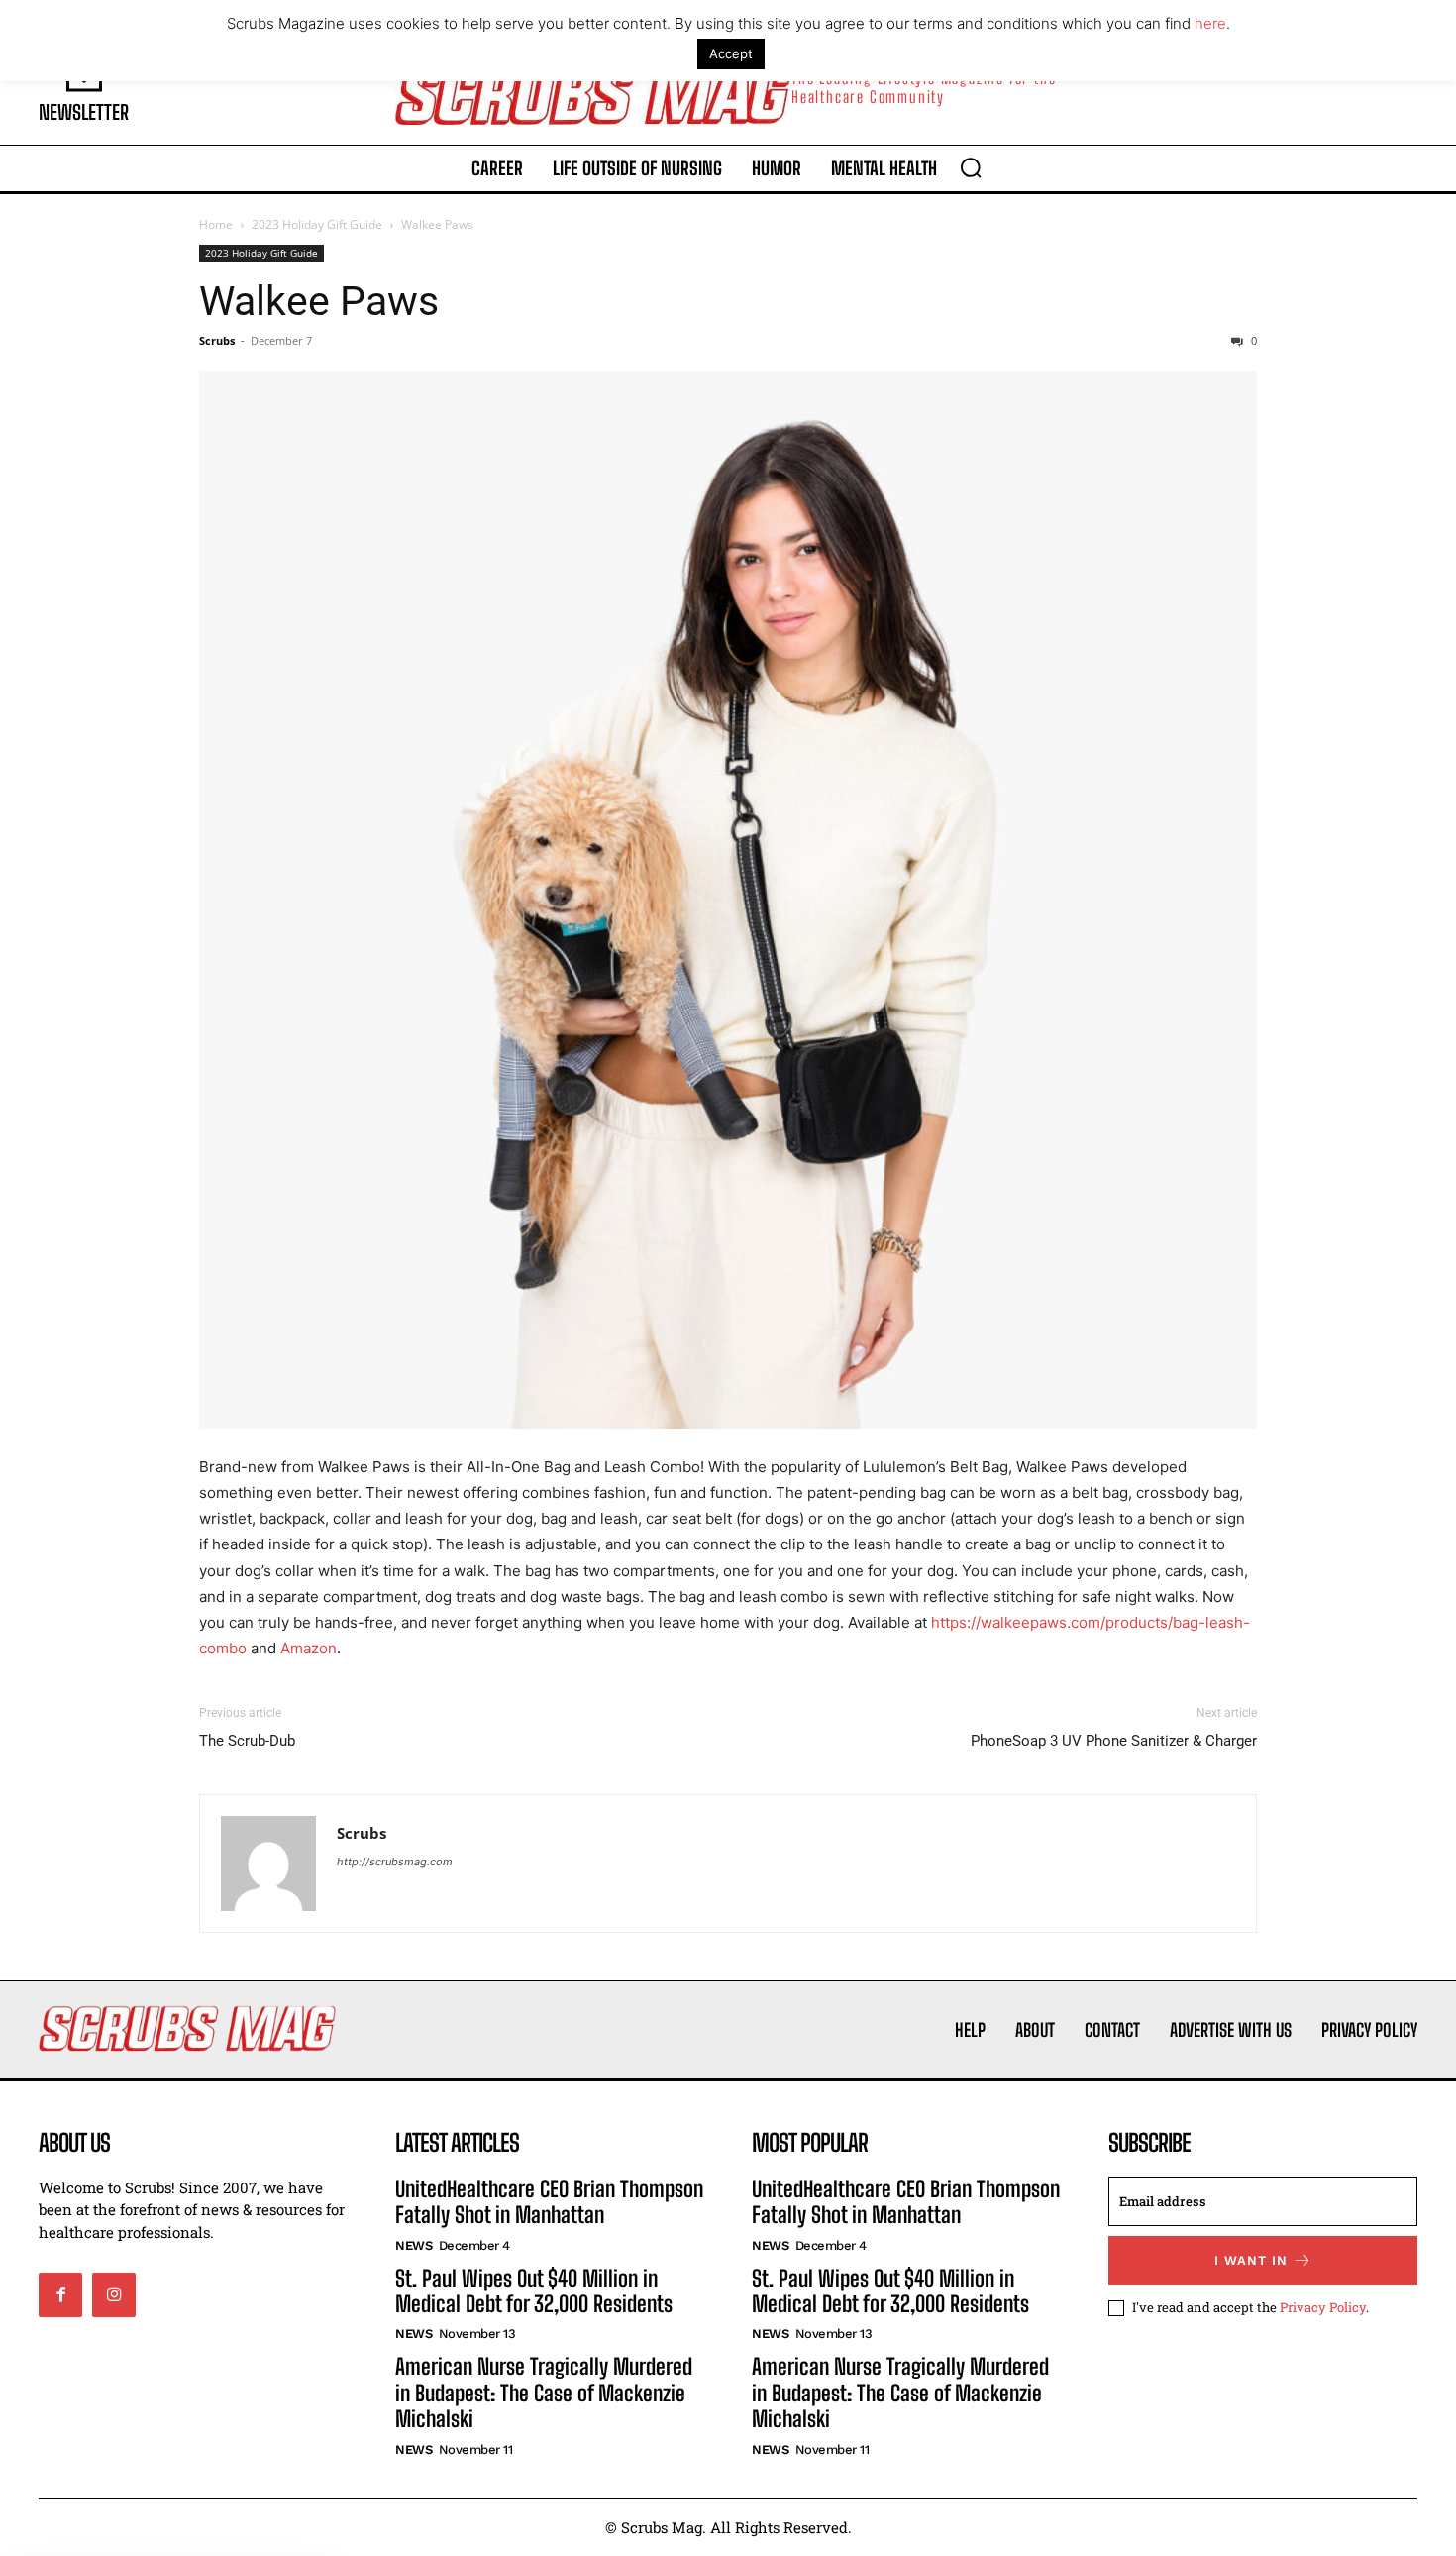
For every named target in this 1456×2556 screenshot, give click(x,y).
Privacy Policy (1323, 2307)
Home (216, 224)
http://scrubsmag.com (395, 1862)
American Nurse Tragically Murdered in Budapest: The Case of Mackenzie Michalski (544, 2393)
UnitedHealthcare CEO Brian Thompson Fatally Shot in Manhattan (549, 2202)
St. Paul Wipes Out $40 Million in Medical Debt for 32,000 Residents (534, 2291)
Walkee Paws (319, 301)
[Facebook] (60, 2294)
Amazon (309, 1648)
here (1210, 23)
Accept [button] (731, 53)
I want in (1251, 2260)
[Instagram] (114, 2294)
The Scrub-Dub (247, 1741)
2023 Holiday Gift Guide (317, 224)
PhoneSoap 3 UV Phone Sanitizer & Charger (1114, 1741)
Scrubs (217, 340)
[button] (971, 167)
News (414, 2245)
